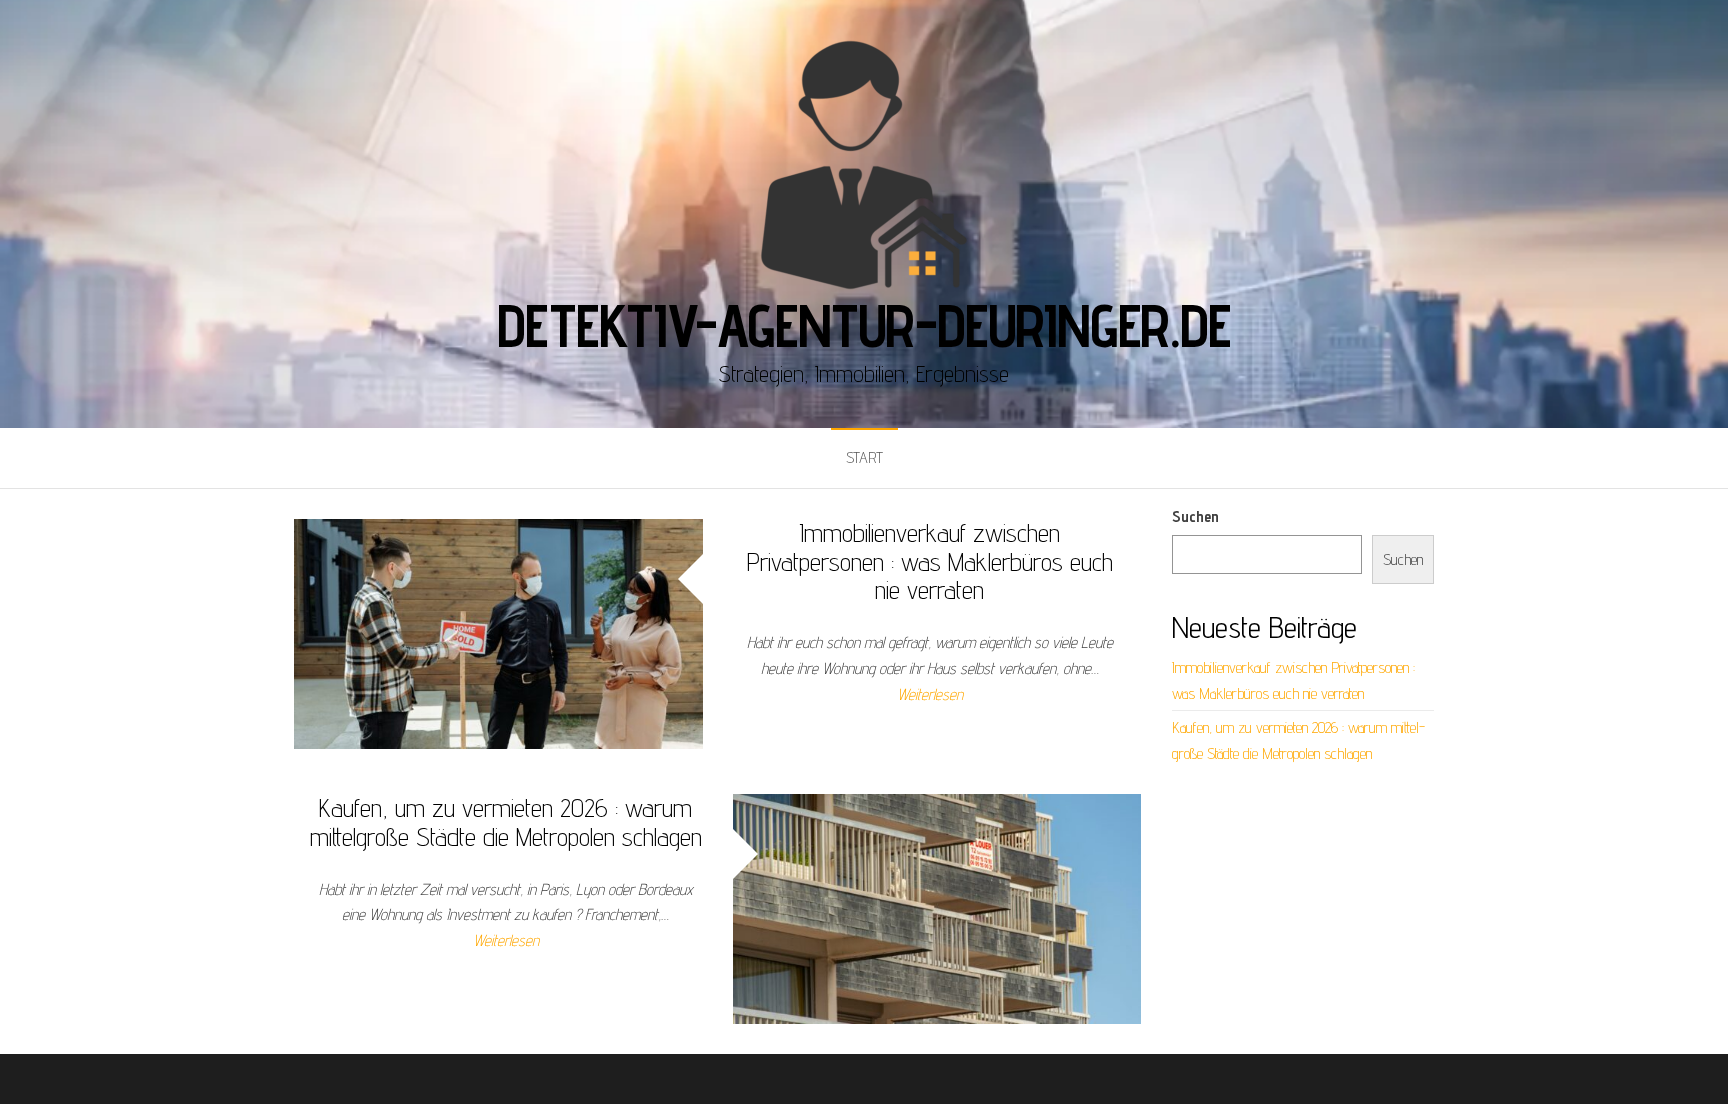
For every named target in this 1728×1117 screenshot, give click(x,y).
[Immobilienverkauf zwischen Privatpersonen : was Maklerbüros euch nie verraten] (498, 632)
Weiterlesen (930, 694)
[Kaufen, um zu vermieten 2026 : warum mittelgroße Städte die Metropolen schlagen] (937, 907)
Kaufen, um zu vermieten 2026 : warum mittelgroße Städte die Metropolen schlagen (506, 822)
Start (864, 457)
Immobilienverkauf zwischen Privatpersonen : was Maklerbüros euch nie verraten (930, 561)
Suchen (1195, 516)
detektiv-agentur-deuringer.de (863, 325)
